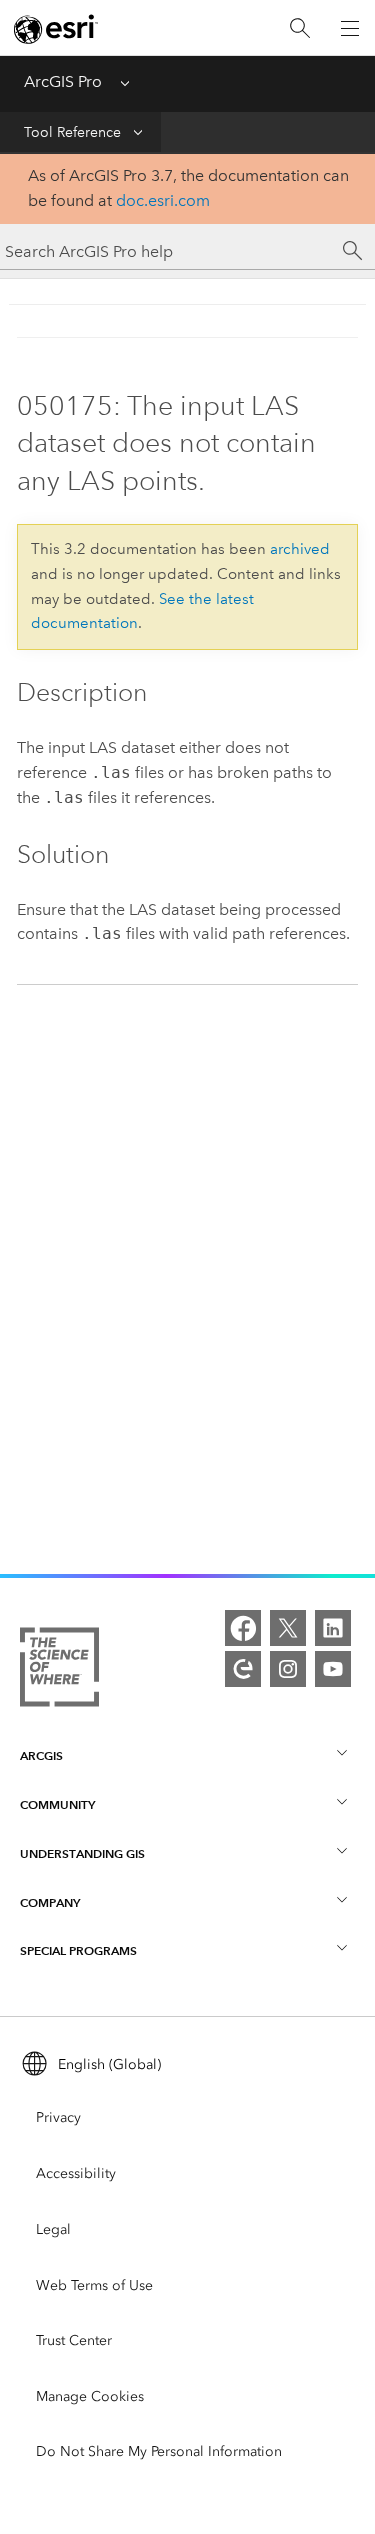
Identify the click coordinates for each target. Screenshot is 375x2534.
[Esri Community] (243, 1669)
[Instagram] (288, 1669)
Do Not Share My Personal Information (159, 2451)
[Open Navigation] (350, 28)
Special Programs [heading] (78, 1950)
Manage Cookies (90, 2396)
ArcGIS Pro (63, 81)
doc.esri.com (163, 200)
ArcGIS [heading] (41, 1755)
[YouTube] (333, 1669)
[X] (288, 1628)
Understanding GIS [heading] (82, 1853)
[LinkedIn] (333, 1628)
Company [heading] (50, 1902)
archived (300, 549)
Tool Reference (72, 132)
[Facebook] (243, 1628)
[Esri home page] (56, 29)
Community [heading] (57, 1804)
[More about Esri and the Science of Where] (59, 1671)
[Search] (300, 28)
